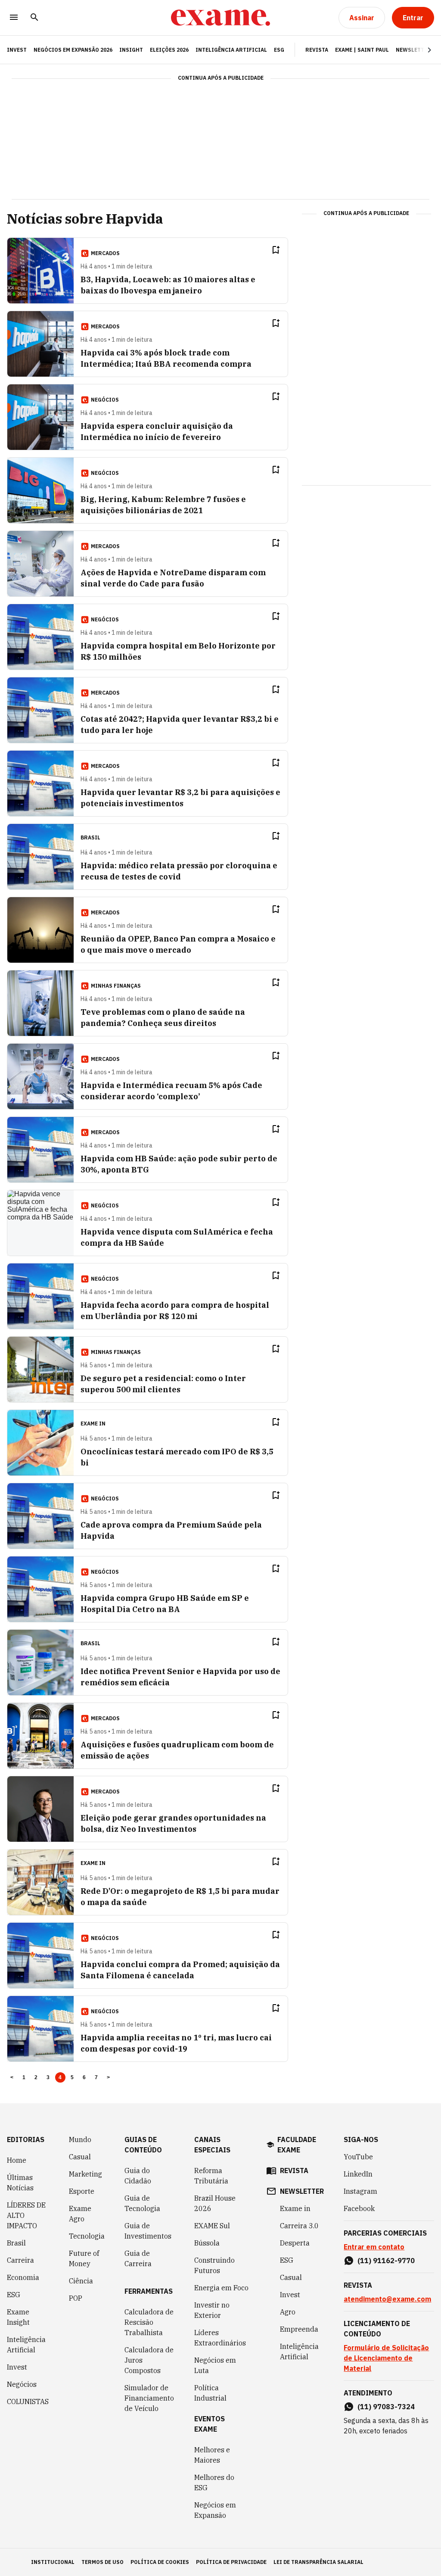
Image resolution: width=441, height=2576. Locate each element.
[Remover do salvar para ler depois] (276, 250)
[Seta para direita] (419, 50)
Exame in (295, 2208)
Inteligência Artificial (231, 50)
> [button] (108, 2077)
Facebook (359, 2208)
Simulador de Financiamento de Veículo (149, 2398)
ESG (279, 50)
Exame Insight (18, 2317)
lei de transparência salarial (318, 2562)
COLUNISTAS (28, 2401)
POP (76, 2298)
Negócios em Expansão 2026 (73, 50)
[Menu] (14, 18)
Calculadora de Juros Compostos (149, 2360)
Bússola (207, 2243)
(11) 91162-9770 (386, 2261)
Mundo (80, 2139)
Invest (17, 2367)
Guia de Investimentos (148, 2231)
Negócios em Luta (215, 2365)
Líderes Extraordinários (220, 2338)
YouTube (358, 2157)
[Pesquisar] (34, 18)
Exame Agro (80, 2214)
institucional (53, 2562)
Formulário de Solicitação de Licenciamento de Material (386, 2358)
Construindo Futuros (214, 2265)
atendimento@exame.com (387, 2299)
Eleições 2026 (169, 50)
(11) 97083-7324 (386, 2407)
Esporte (82, 2191)
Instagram (360, 2191)
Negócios (22, 2384)
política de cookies (160, 2562)
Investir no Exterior (212, 2310)
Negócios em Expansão (215, 2510)
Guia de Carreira (138, 2258)
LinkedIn (358, 2174)
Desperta (295, 2243)
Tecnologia (87, 2236)
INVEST (17, 50)
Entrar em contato (374, 2247)
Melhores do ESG (214, 2482)
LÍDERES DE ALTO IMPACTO (26, 2215)
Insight (131, 50)
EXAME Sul (212, 2226)
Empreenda (299, 2329)
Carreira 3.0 (299, 2226)
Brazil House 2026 (215, 2203)
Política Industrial (210, 2393)
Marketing (85, 2174)
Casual (80, 2157)
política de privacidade (231, 2562)
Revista (317, 50)
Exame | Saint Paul (362, 50)
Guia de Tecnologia (142, 2203)
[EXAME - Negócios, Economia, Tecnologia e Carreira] (220, 18)
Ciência (81, 2281)
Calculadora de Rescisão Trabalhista (149, 2322)
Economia (23, 2277)
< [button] (12, 2077)
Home (17, 2160)
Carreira (20, 2260)
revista (294, 2171)
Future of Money (84, 2258)
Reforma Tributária (211, 2176)
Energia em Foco (221, 2288)
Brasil (16, 2243)
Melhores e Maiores (212, 2455)
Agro (288, 2312)
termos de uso (102, 2562)
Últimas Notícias (20, 2183)
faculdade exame (297, 2145)
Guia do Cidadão (138, 2176)
